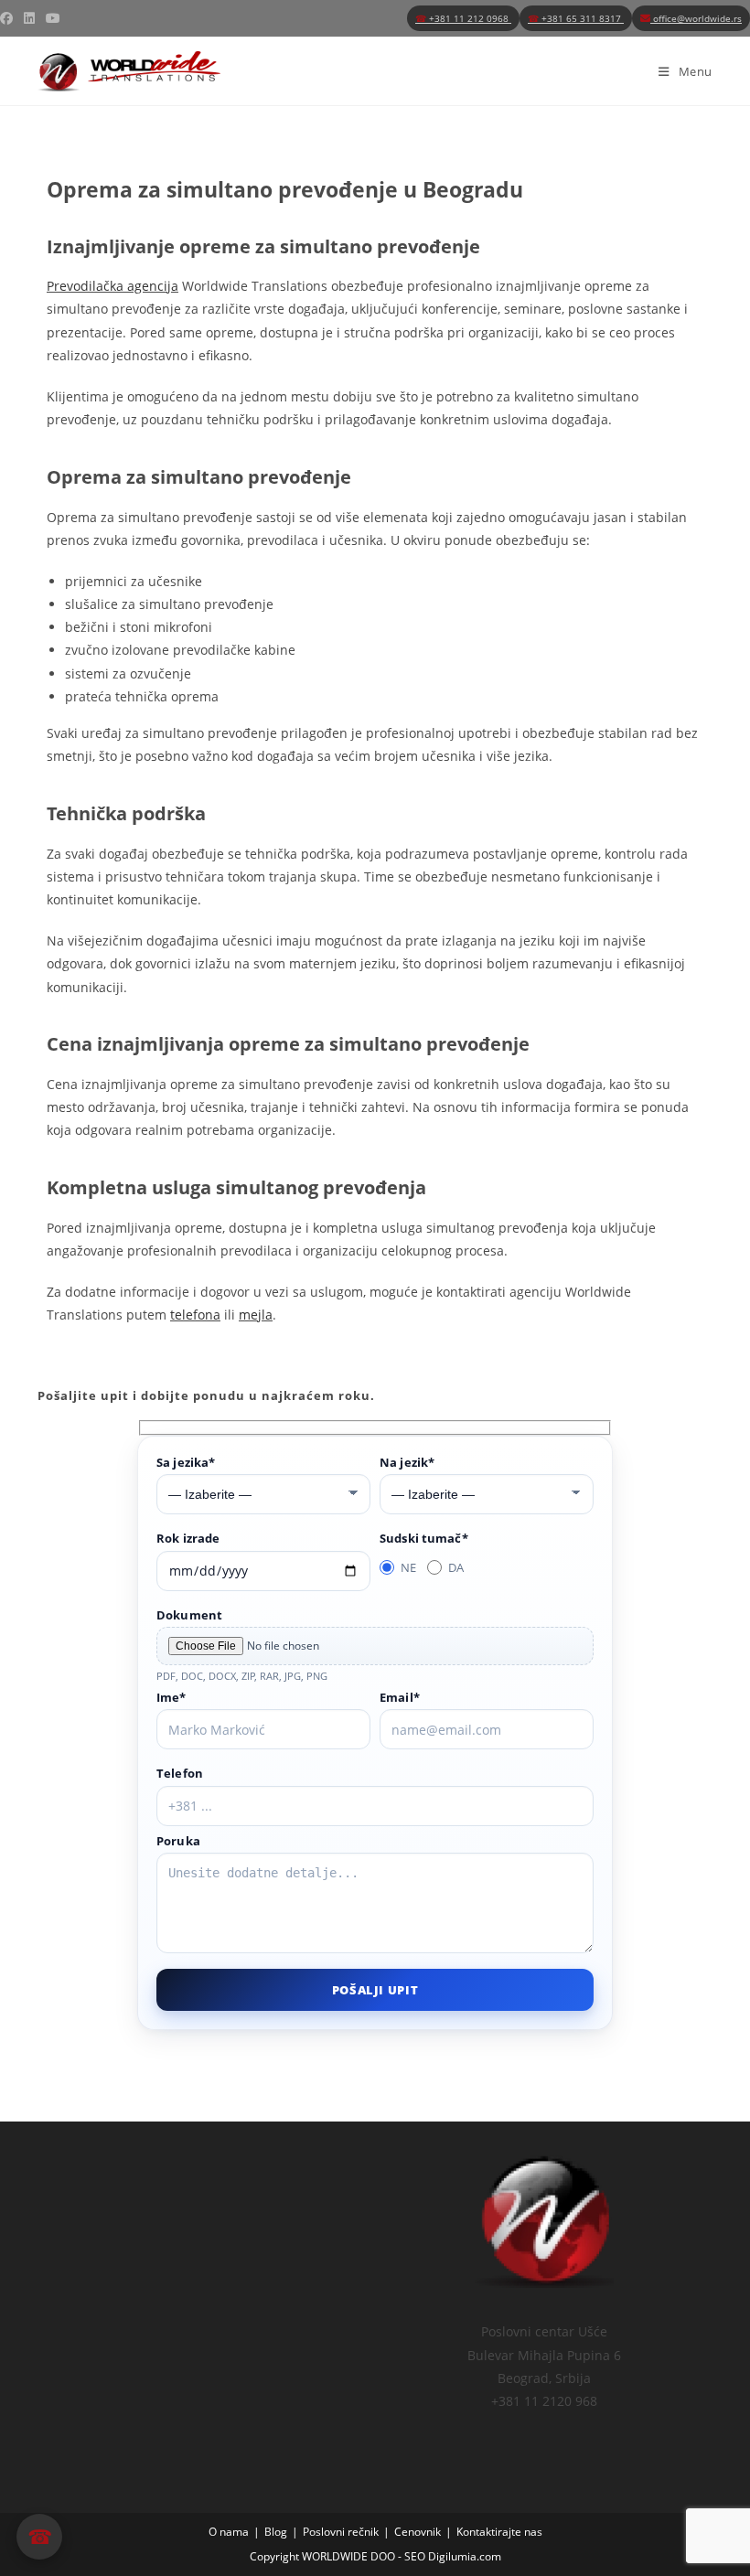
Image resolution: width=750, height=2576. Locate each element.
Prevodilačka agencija (112, 286)
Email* (400, 1697)
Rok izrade (188, 1538)
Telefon (180, 1773)
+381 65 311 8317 (576, 18)
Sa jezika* (186, 1462)
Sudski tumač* (424, 1538)
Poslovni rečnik (341, 2532)
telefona (195, 1315)
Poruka (178, 1841)
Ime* (171, 1697)
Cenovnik (418, 2532)
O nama (229, 2532)
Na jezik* (407, 1462)
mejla (256, 1315)
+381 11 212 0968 (463, 18)
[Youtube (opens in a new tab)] (53, 18)
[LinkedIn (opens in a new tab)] (29, 18)
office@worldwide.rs (696, 18)
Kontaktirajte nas (499, 2532)
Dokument (189, 1615)
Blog (276, 2532)
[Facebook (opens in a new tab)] (9, 18)
